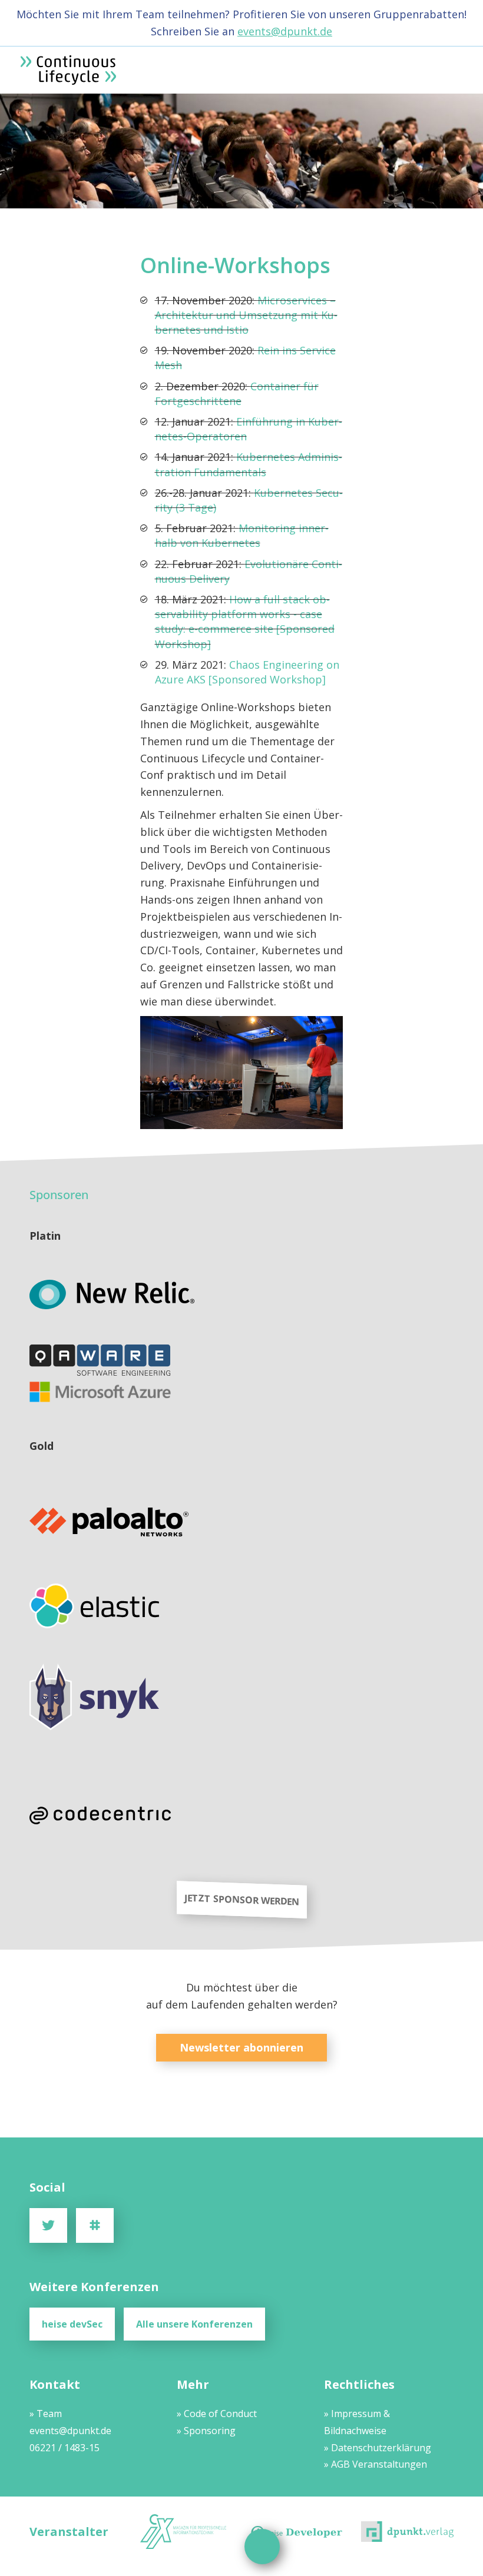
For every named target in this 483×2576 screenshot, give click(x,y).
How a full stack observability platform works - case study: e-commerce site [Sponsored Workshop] (245, 622)
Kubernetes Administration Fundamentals (249, 464)
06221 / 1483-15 (64, 2448)
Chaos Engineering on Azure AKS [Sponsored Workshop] (247, 672)
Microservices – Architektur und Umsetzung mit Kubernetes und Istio (246, 315)
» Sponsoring (206, 2431)
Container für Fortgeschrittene (237, 394)
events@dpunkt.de (285, 31)
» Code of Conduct (217, 2414)
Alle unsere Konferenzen (194, 2324)
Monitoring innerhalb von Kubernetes (242, 535)
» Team (46, 2414)
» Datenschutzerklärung (378, 2448)
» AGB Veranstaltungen (376, 2464)
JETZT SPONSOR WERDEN (242, 1900)
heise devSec (72, 2324)
